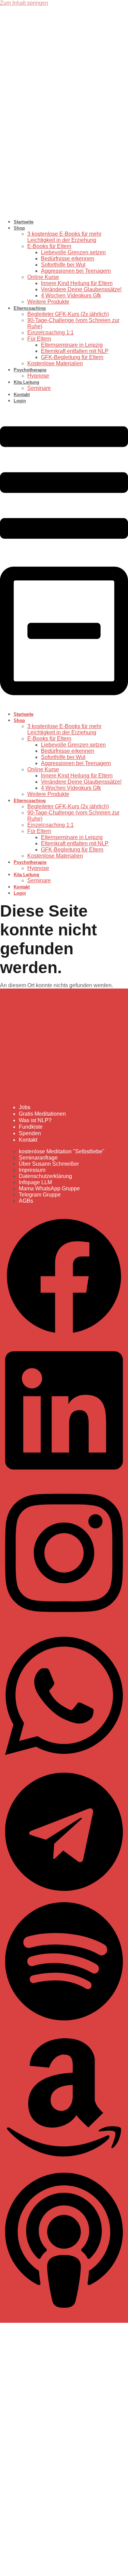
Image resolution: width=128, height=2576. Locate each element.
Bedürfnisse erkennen (68, 259)
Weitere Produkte (48, 302)
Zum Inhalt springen (24, 3)
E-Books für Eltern (49, 246)
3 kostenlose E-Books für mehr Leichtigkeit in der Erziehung (64, 237)
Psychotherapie (30, 370)
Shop (19, 228)
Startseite (24, 222)
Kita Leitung (26, 382)
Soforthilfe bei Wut (63, 265)
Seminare (39, 388)
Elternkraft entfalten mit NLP (75, 351)
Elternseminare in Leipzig (72, 345)
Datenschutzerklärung (27, 2474)
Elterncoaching (30, 308)
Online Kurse (43, 277)
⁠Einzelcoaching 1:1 (51, 333)
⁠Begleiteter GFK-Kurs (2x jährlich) (68, 314)
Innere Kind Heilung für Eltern (77, 283)
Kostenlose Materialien (55, 363)
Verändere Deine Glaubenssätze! (81, 289)
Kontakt (22, 395)
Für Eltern (39, 339)
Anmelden (75, 2567)
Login (20, 401)
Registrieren (47, 2567)
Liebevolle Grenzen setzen (73, 252)
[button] (64, 557)
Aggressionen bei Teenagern (76, 271)
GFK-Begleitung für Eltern (72, 357)
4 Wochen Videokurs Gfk (71, 296)
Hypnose (38, 376)
